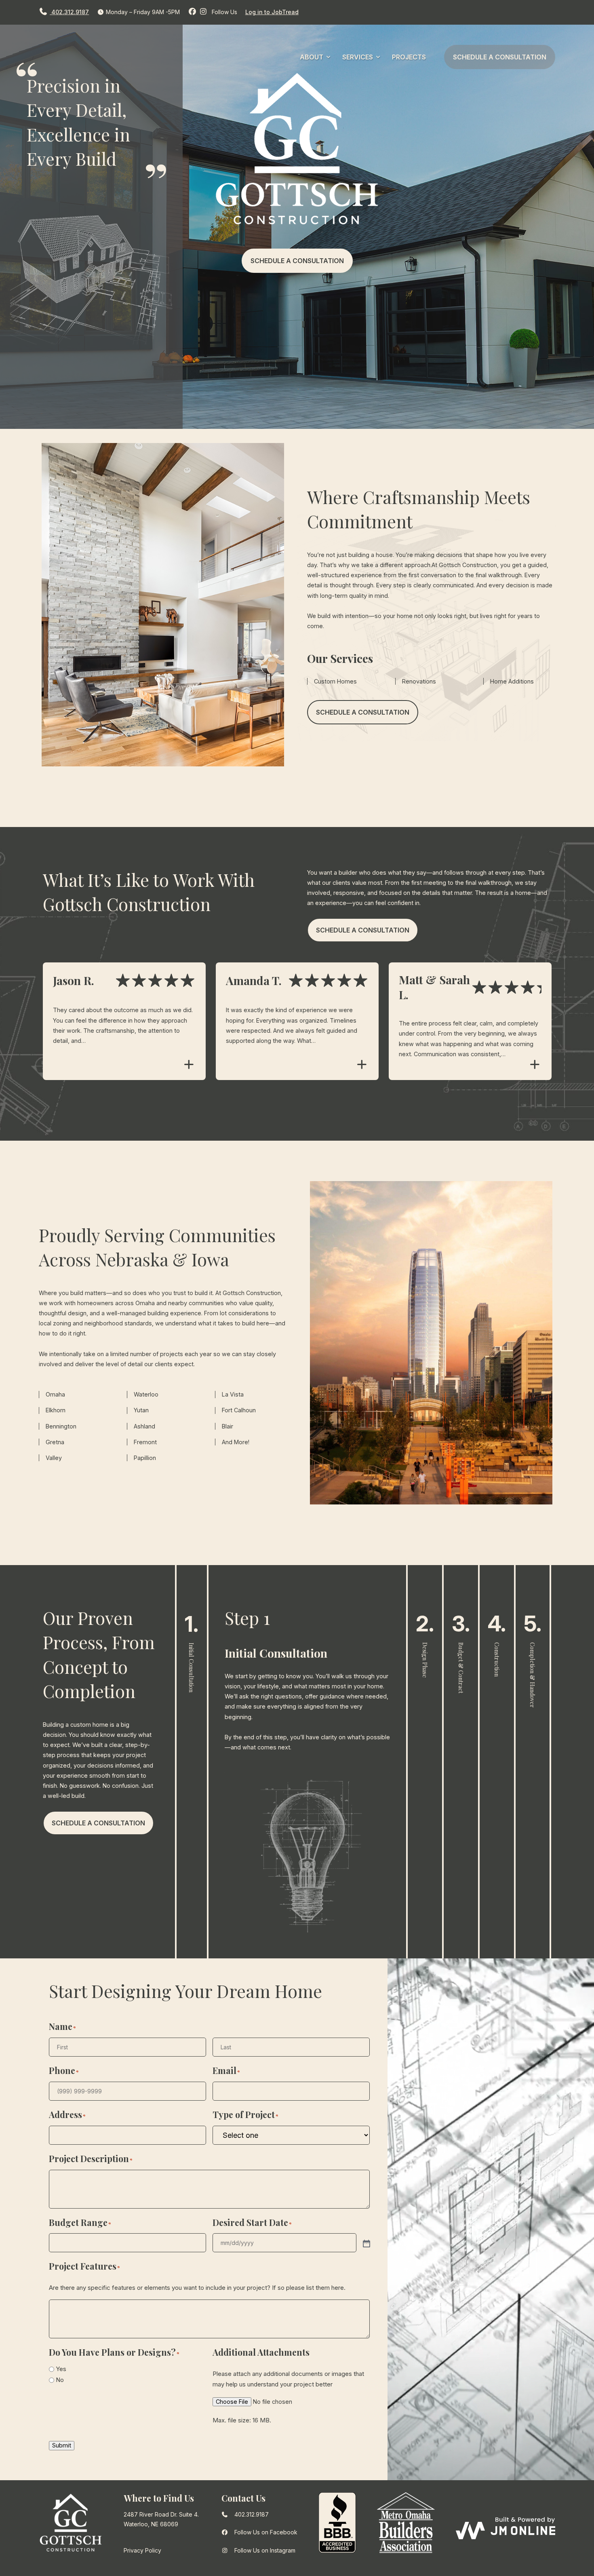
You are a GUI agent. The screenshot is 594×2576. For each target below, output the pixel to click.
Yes (61, 2369)
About (312, 57)
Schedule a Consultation (500, 57)
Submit (62, 2445)
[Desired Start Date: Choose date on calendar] (366, 2243)
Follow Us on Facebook (266, 2532)
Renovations (419, 681)
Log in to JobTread (272, 12)
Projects (409, 57)
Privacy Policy (142, 2550)
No (60, 2380)
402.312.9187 (69, 12)
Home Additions (512, 681)
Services (358, 57)
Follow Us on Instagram (265, 2550)
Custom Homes (335, 681)
